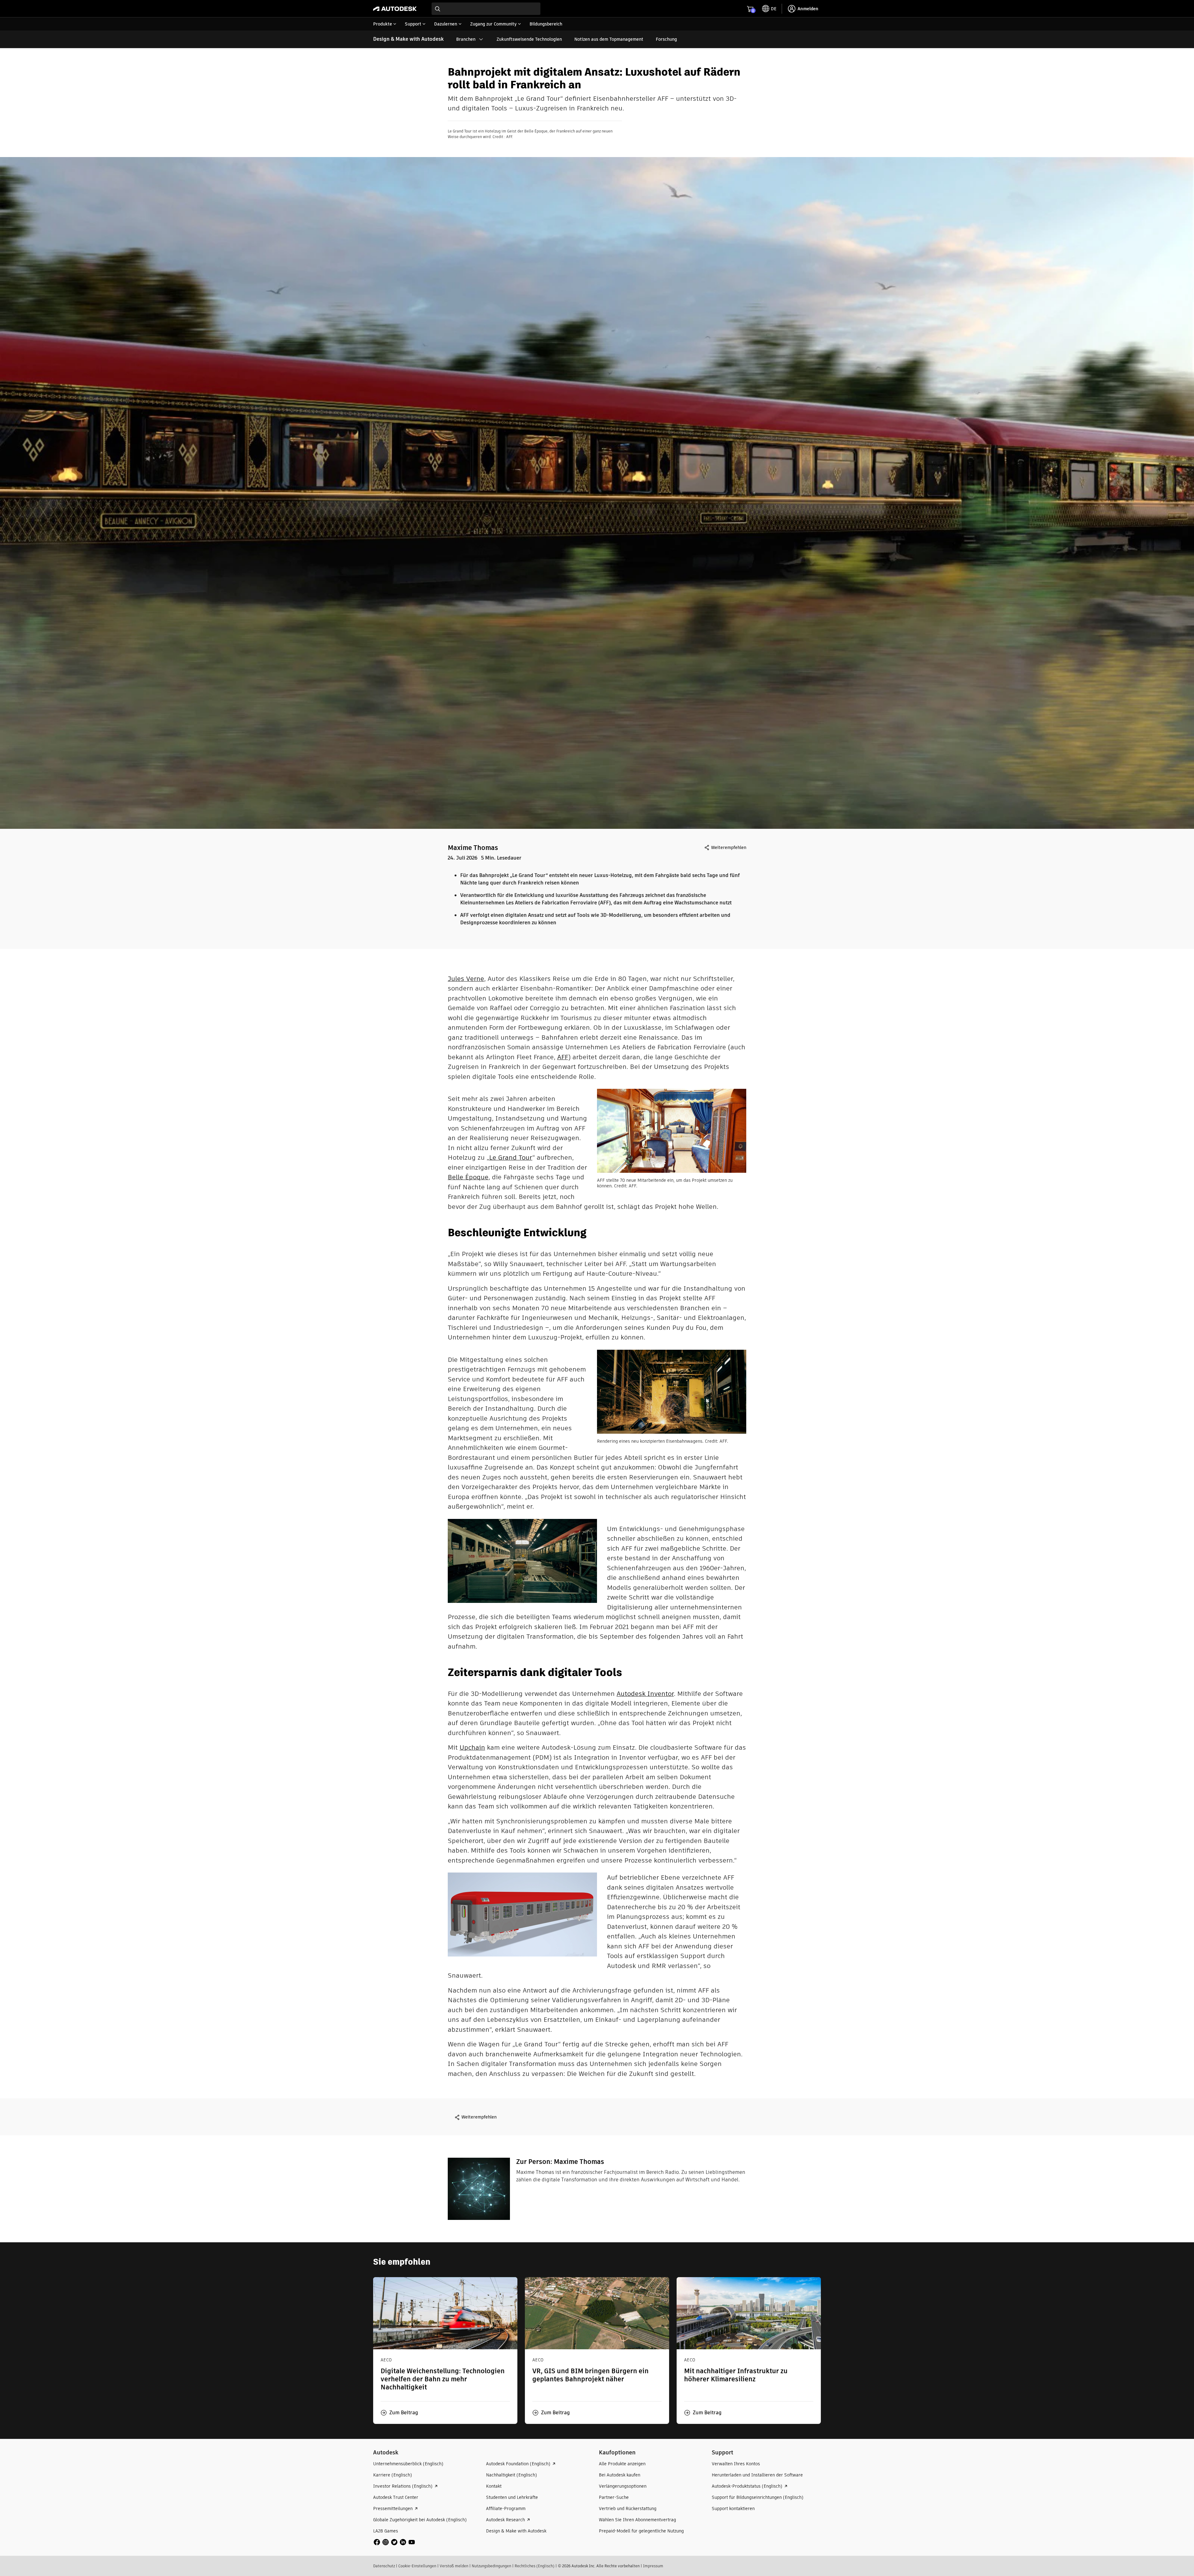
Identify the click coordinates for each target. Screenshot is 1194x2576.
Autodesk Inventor (645, 1694)
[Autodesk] (395, 9)
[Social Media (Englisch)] (394, 2542)
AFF (563, 1057)
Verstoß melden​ (454, 2566)
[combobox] (486, 9)
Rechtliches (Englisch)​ (535, 2566)
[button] (399, 2413)
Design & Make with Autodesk (408, 39)
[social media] (394, 2542)
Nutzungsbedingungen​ (491, 2566)
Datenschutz (384, 2566)
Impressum (653, 2566)
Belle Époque (468, 1177)
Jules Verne (466, 979)
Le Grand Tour (511, 1157)
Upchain (472, 1747)
